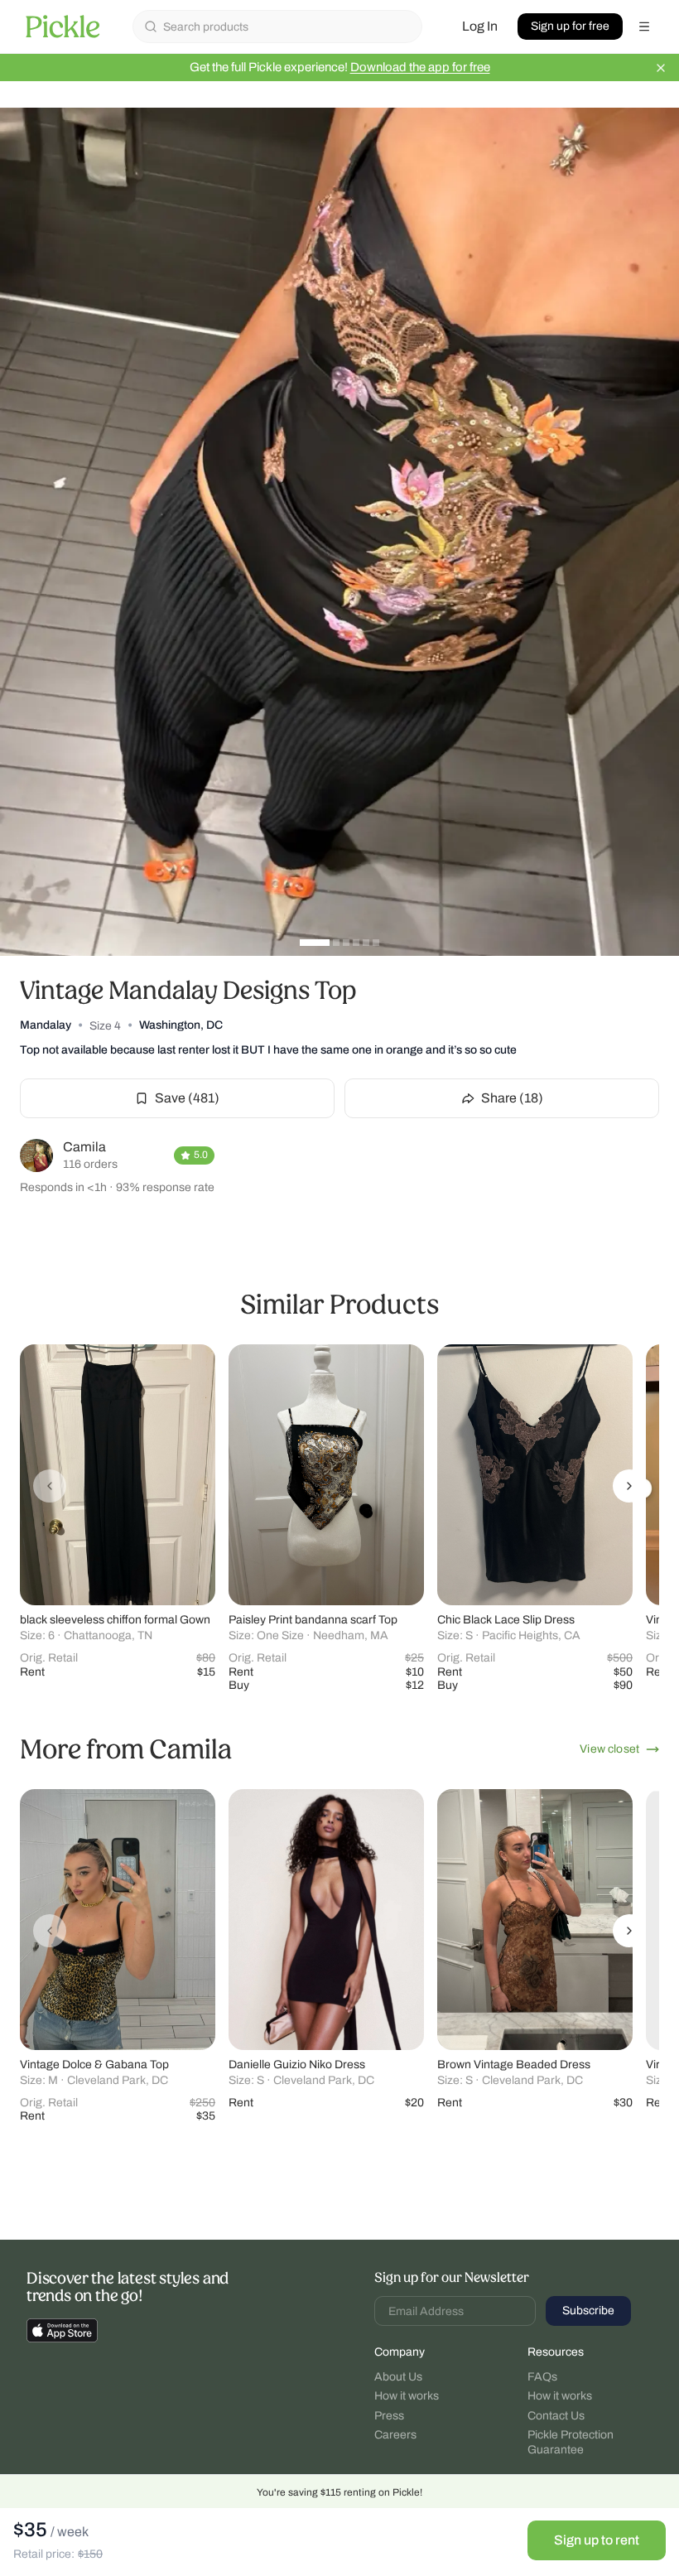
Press (389, 2416)
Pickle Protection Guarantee (571, 2442)
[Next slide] (629, 1486)
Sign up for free (570, 26)
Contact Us (556, 2416)
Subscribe (588, 2311)
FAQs (542, 2377)
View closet (609, 1749)
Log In (480, 26)
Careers (395, 2435)
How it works (407, 2396)
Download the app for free (420, 67)
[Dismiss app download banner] (661, 68)
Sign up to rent (597, 2540)
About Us (398, 2377)
